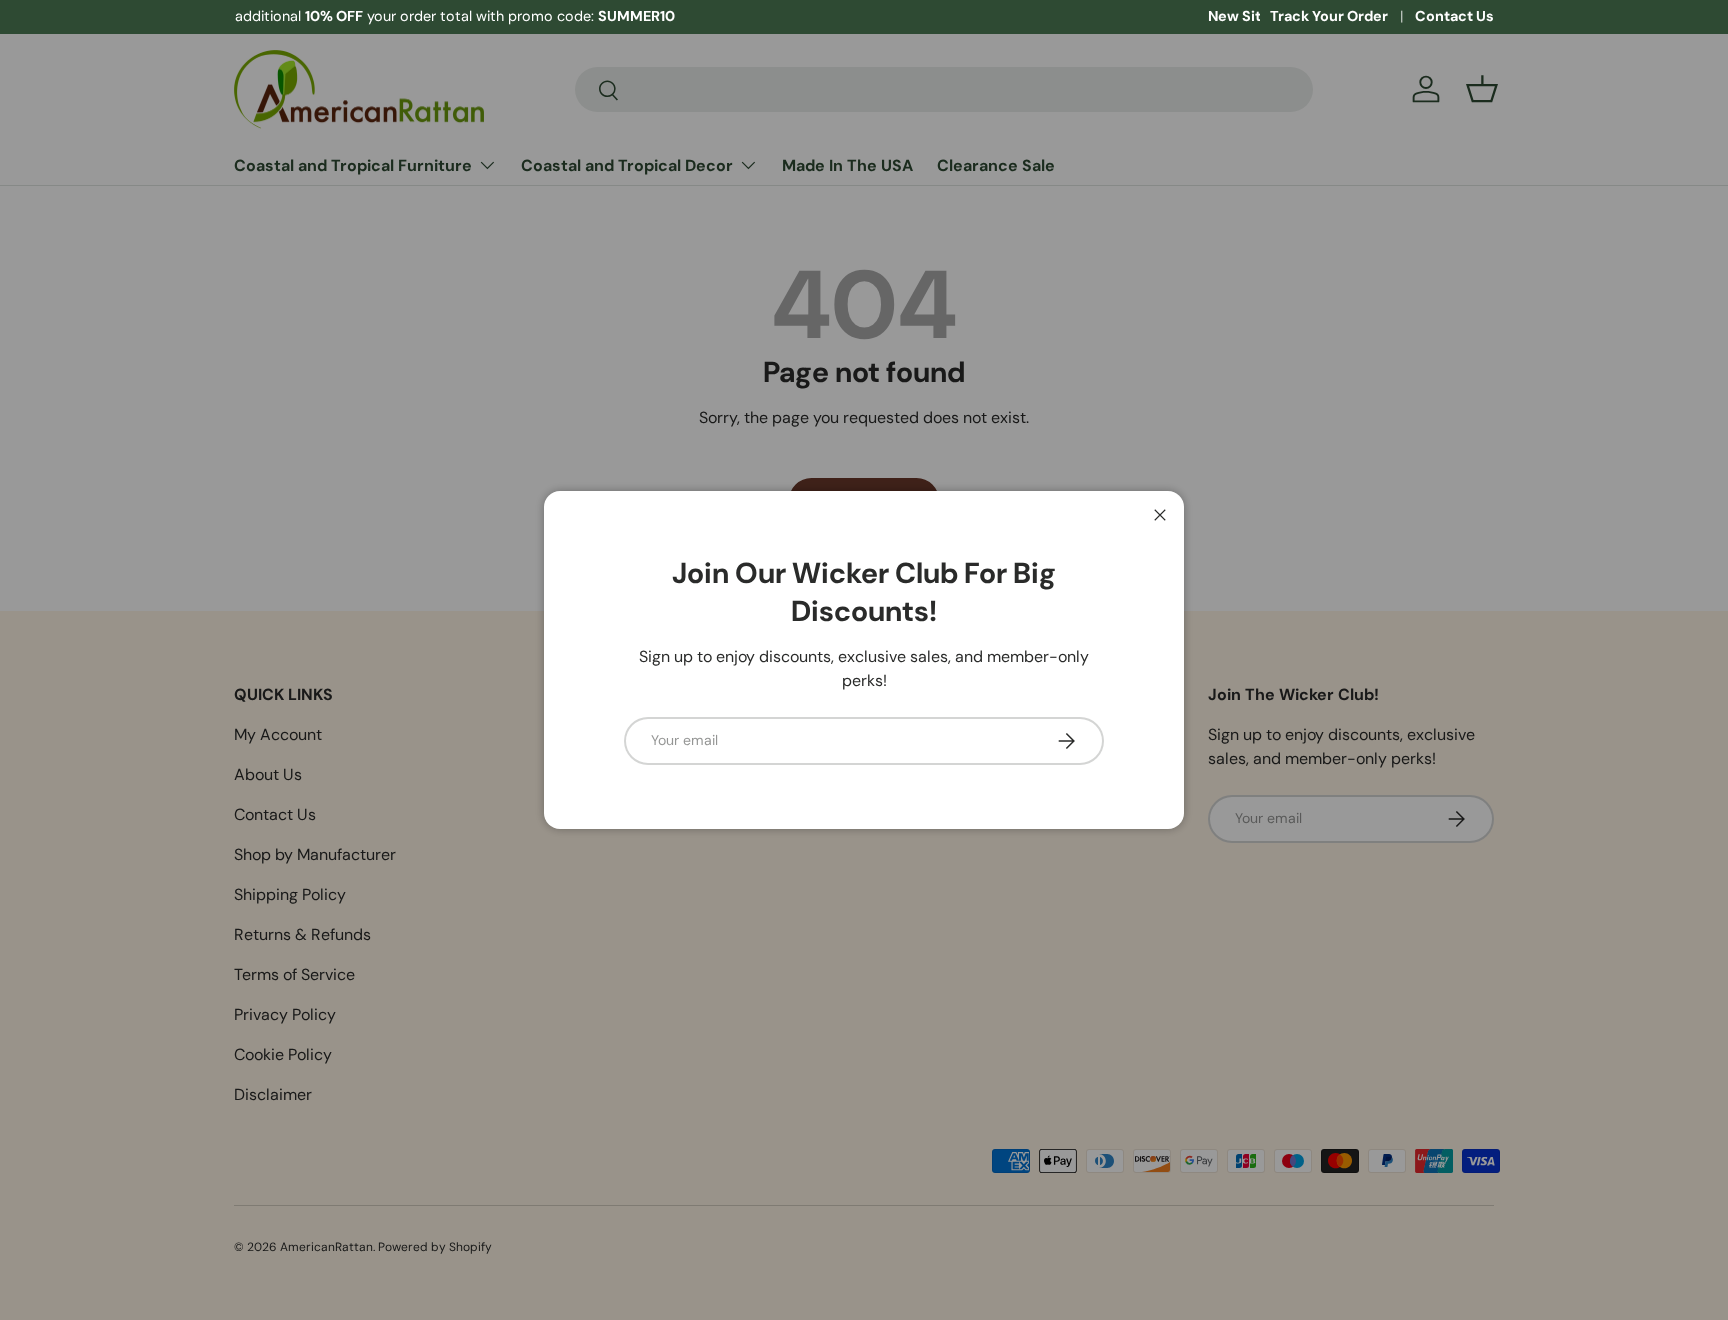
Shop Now (507, 16)
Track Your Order (1329, 16)
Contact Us (1454, 16)
